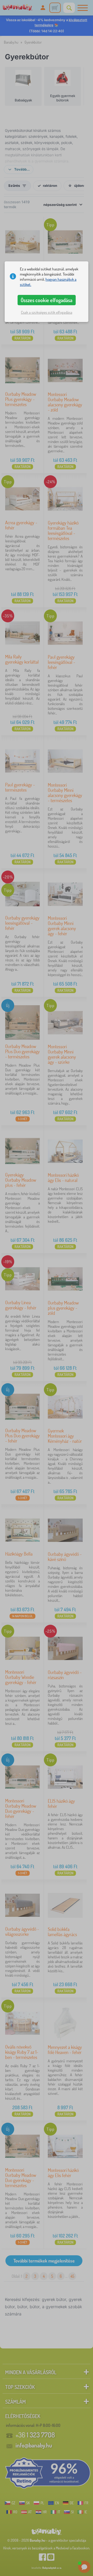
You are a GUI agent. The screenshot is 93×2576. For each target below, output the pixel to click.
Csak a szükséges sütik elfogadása (47, 312)
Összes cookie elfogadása (47, 300)
